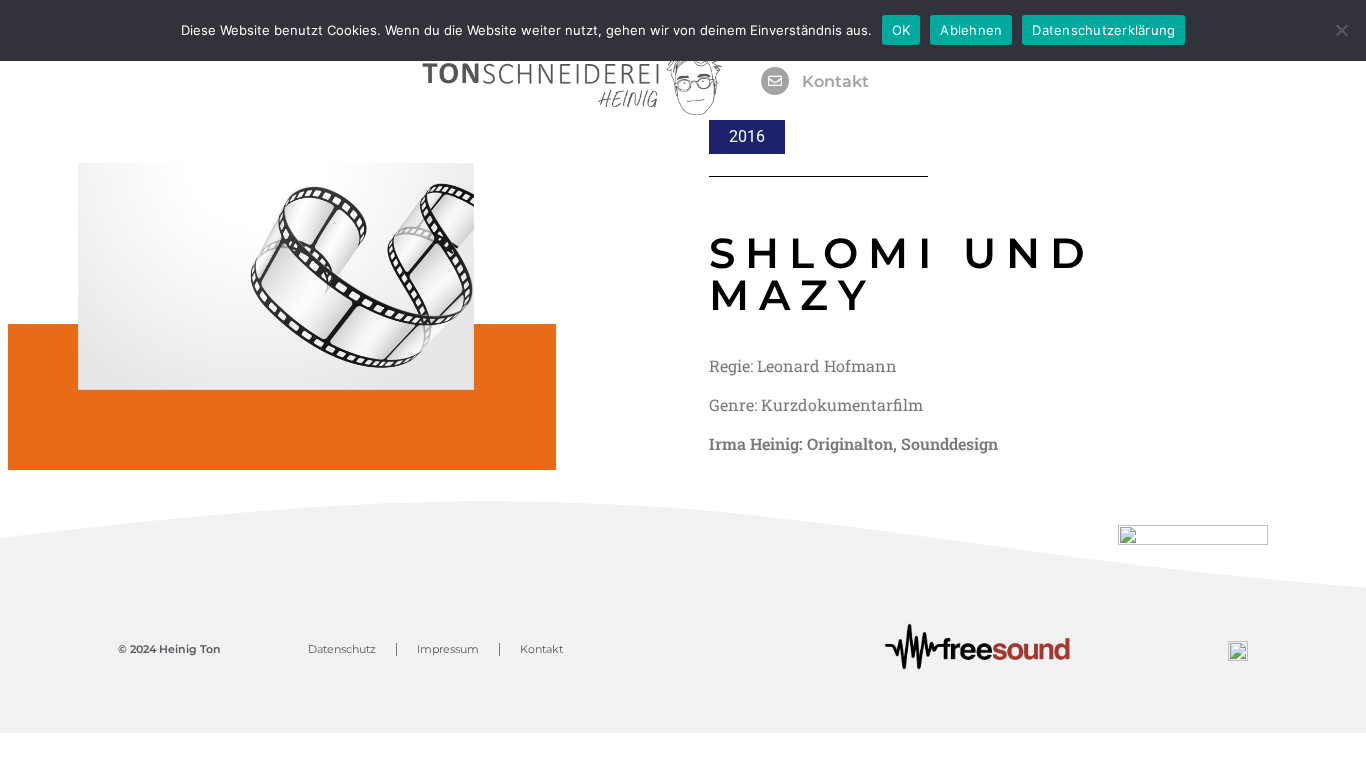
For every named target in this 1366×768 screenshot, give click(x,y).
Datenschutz (342, 649)
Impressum (448, 649)
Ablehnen (971, 30)
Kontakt (835, 81)
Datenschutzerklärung (1103, 30)
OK (901, 30)
